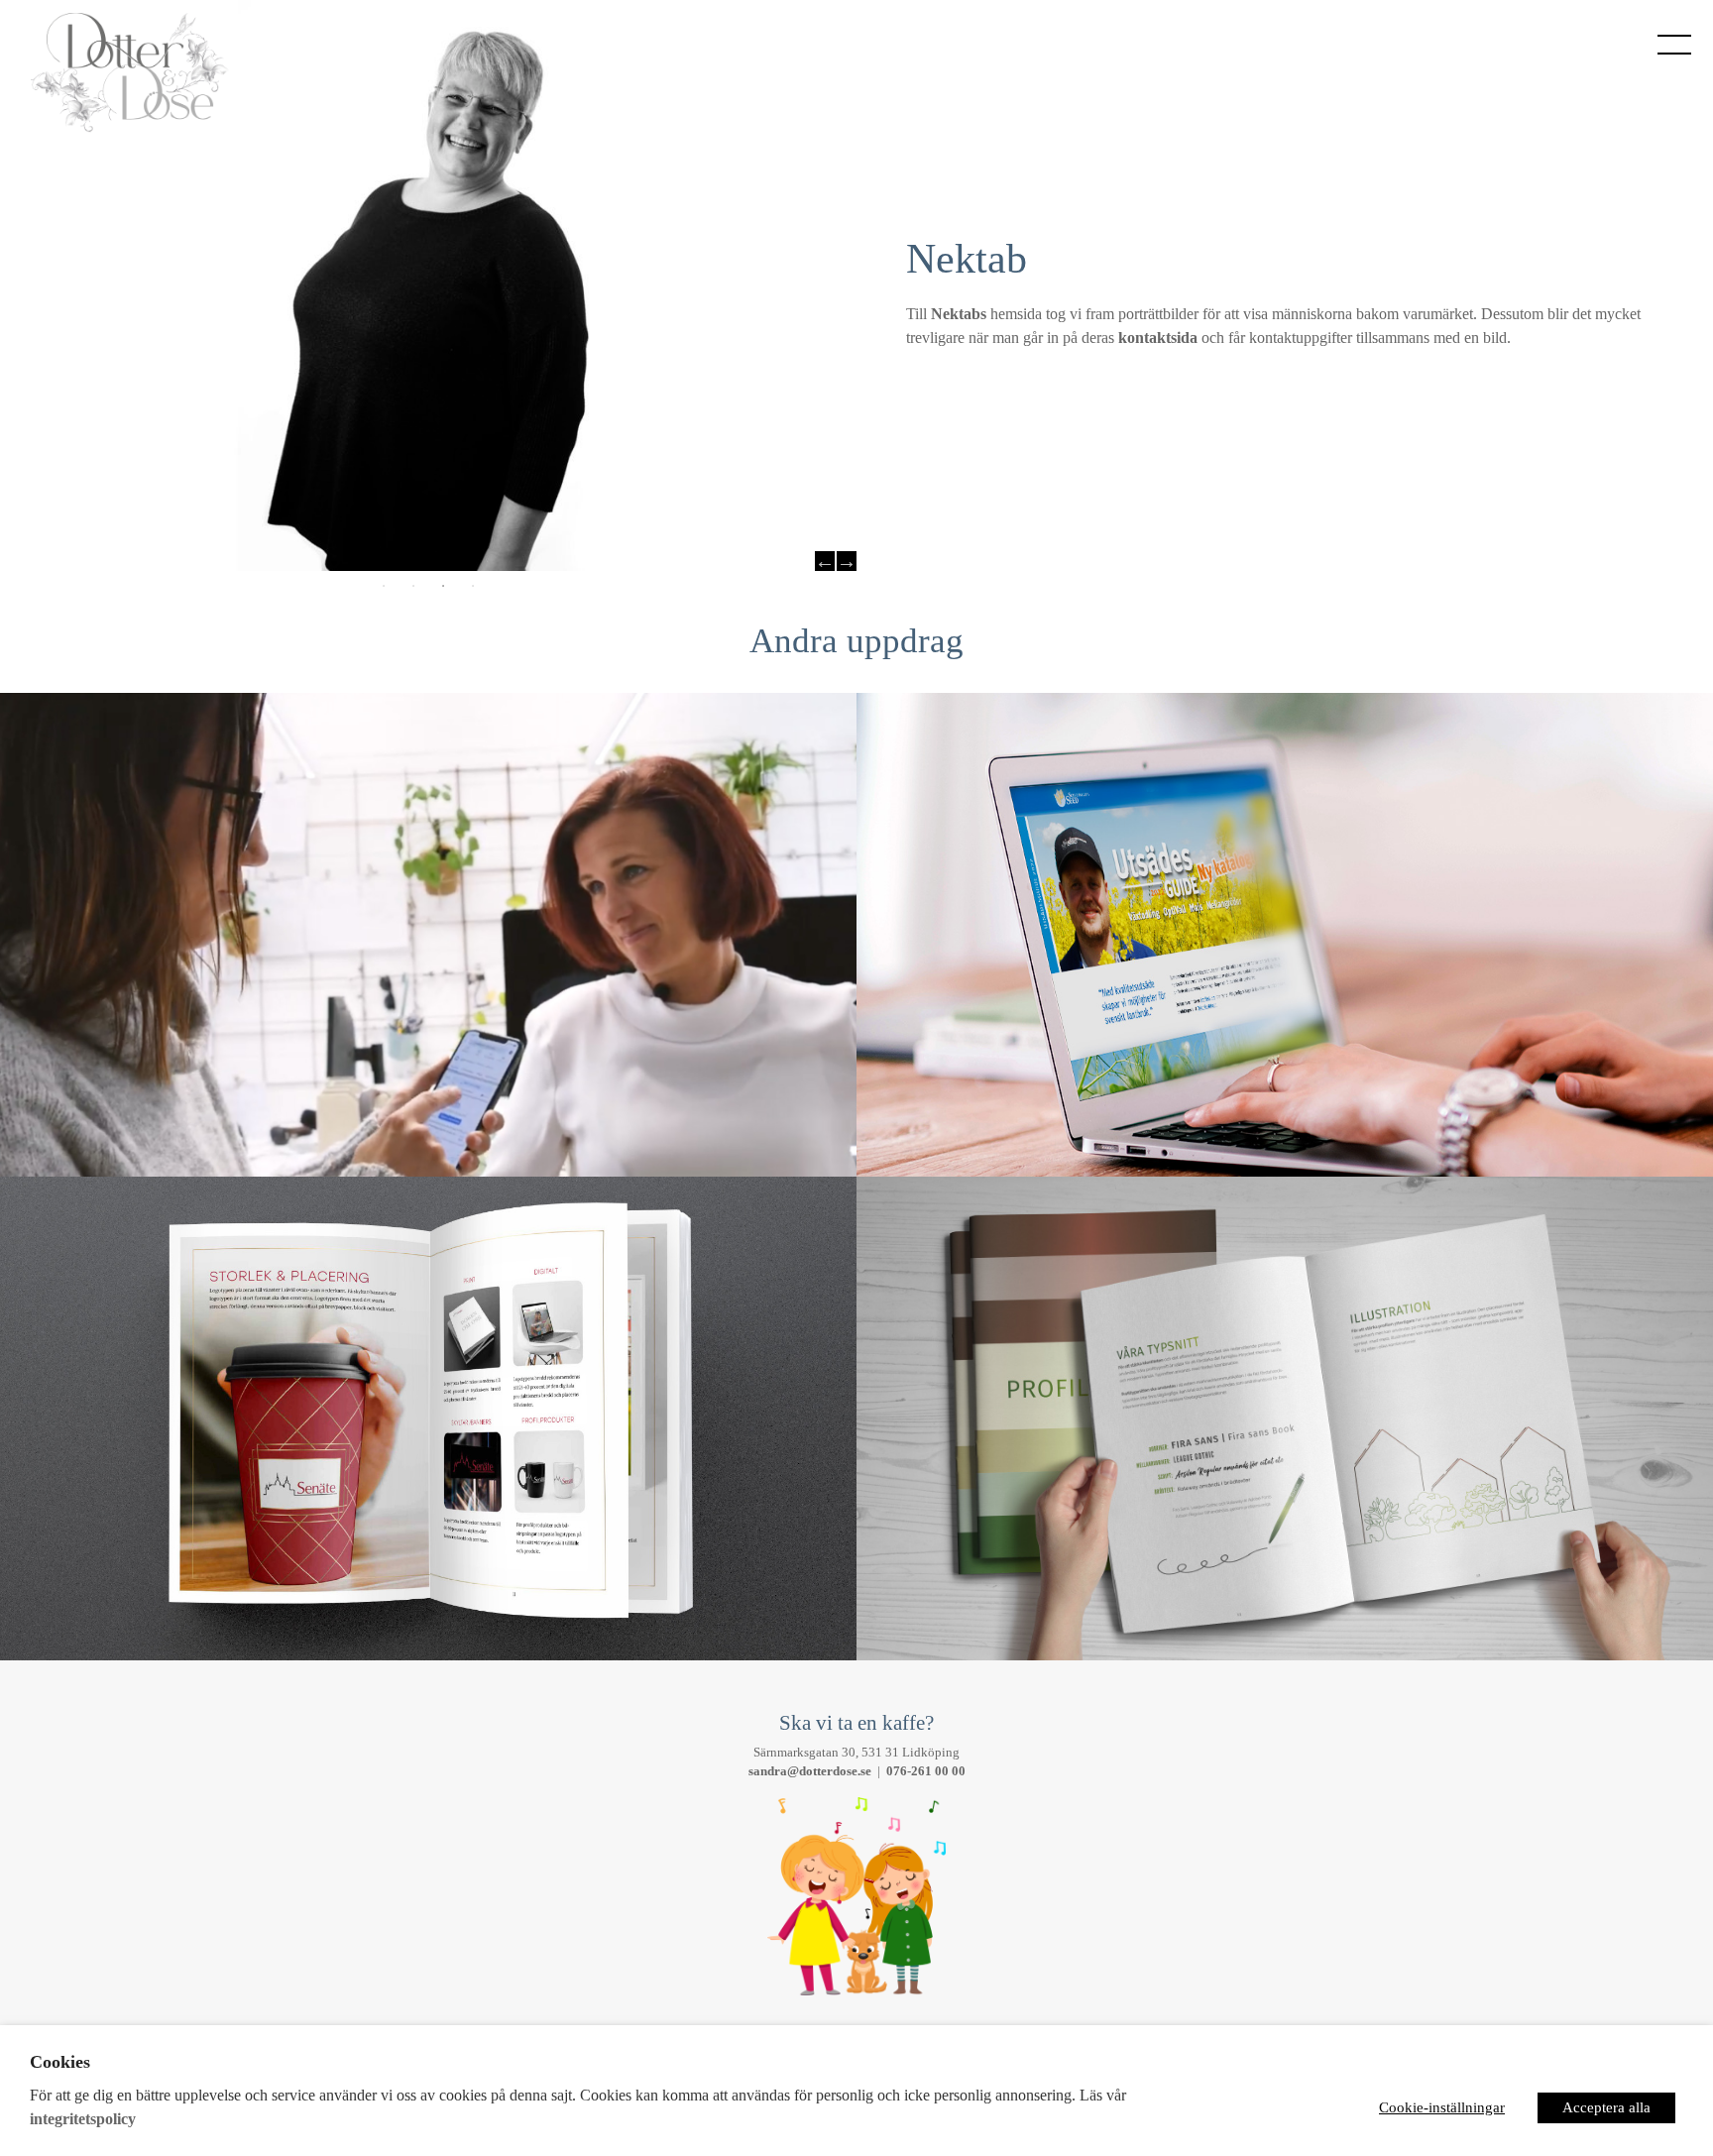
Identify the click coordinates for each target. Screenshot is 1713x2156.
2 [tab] (413, 586)
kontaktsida (1158, 338)
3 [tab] (443, 586)
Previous (825, 561)
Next (847, 561)
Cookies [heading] (60, 2062)
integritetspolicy (83, 2119)
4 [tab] (473, 586)
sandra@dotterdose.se (810, 1771)
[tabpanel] (428, 285)
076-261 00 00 (926, 1771)
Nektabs (959, 314)
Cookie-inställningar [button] (1442, 2107)
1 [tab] (384, 586)
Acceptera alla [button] (1606, 2107)
